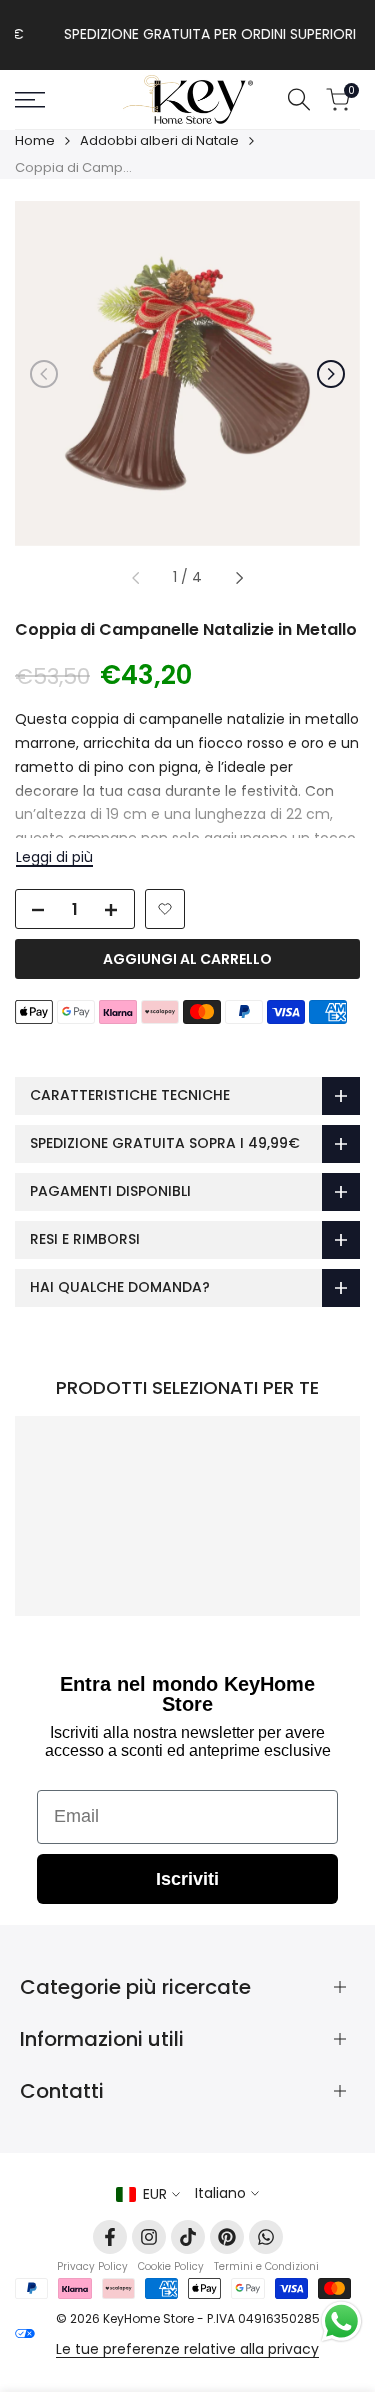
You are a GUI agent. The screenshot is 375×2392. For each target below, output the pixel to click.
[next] (331, 374)
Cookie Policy (171, 2266)
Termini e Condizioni (266, 2266)
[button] (165, 909)
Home (35, 140)
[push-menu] (30, 100)
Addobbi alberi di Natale (159, 140)
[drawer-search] (299, 99)
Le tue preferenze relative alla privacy (187, 2349)
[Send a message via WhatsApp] (341, 2321)
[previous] (44, 374)
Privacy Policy (92, 2266)
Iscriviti (187, 1879)
